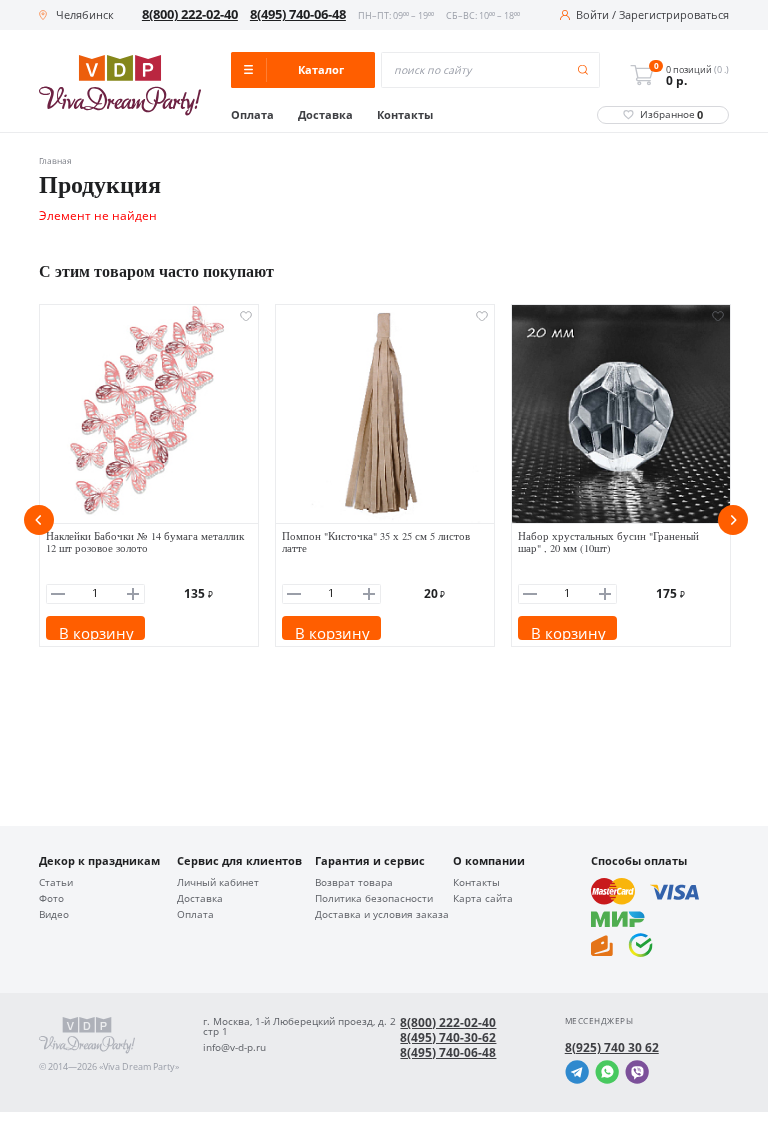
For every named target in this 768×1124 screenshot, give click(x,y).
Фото (51, 899)
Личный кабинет (218, 883)
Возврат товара (354, 883)
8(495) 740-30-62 (448, 1038)
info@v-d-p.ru (234, 1048)
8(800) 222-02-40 (190, 14)
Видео (54, 915)
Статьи (56, 883)
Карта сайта (483, 899)
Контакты (405, 115)
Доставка (325, 115)
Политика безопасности (374, 899)
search (583, 70)
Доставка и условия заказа (382, 915)
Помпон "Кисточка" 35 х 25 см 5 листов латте (376, 542)
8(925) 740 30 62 (612, 1048)
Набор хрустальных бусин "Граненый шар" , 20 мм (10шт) (608, 542)
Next (733, 520)
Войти (592, 15)
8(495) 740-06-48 (298, 14)
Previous (39, 520)
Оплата (252, 115)
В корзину (96, 631)
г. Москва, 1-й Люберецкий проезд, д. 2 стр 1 (299, 1027)
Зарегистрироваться (674, 15)
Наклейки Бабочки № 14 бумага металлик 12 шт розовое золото (145, 542)
